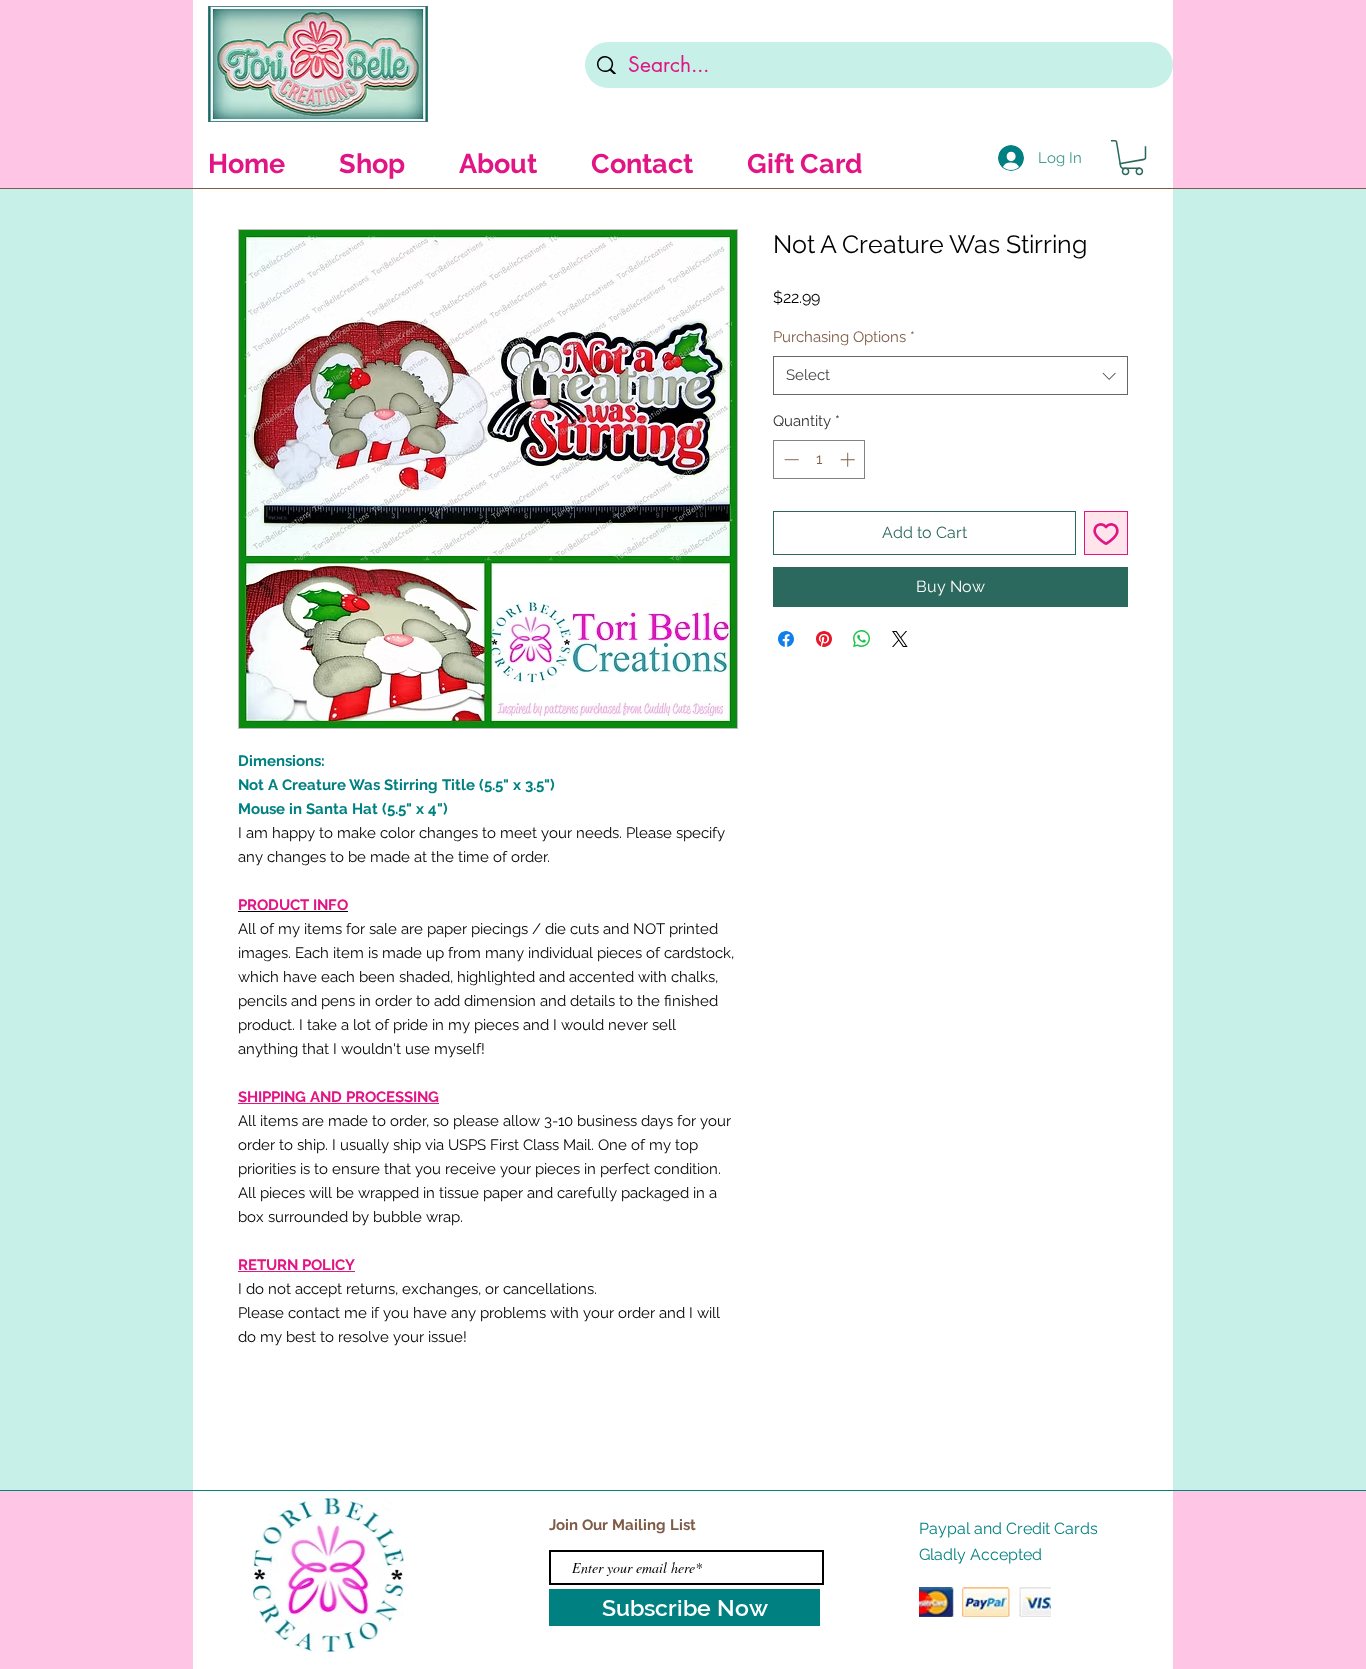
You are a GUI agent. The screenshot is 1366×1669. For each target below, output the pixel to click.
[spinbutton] (819, 459)
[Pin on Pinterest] (824, 639)
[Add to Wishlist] (1106, 533)
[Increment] (849, 459)
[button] (1132, 157)
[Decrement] (789, 459)
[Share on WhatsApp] (862, 639)
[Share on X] (900, 639)
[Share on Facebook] (786, 639)
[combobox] (950, 375)
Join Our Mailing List (622, 1525)
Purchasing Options (844, 337)
